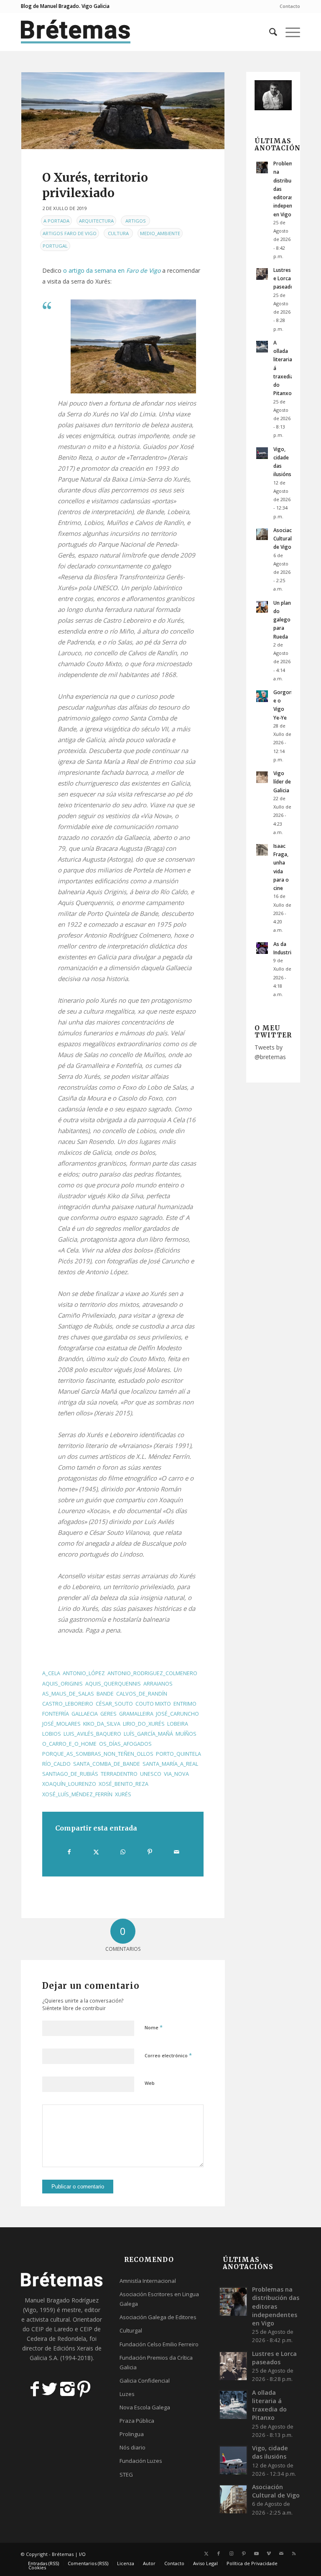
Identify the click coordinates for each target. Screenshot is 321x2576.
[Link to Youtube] (256, 2553)
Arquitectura (96, 221)
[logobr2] (76, 32)
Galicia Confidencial (145, 2381)
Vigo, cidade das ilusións (270, 2452)
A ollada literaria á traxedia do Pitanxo (269, 2405)
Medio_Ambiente (160, 233)
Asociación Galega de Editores (158, 2317)
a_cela (51, 1673)
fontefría (56, 1714)
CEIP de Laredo (52, 2329)
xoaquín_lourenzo (69, 1784)
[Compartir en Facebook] (69, 1852)
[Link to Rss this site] (294, 2553)
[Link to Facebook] (219, 2553)
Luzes (127, 2394)
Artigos (136, 221)
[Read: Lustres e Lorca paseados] (262, 274)
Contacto (290, 6)
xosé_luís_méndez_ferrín (77, 1794)
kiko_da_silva (102, 1724)
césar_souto (114, 1704)
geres (108, 1714)
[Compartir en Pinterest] (150, 1852)
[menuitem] (288, 6)
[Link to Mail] (281, 2553)
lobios (52, 1734)
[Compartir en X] (96, 1852)
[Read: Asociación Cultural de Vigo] (262, 534)
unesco (151, 1774)
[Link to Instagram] (231, 2553)
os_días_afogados (125, 1744)
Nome (154, 2027)
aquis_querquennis (113, 1684)
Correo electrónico (168, 2055)
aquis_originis (62, 1684)
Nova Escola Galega (145, 2407)
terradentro (119, 1774)
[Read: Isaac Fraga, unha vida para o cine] (262, 850)
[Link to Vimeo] (269, 2553)
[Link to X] (206, 2553)
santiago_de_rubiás (70, 1774)
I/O (82, 2554)
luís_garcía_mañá (148, 1734)
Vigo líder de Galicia (282, 781)
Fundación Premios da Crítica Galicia (156, 2362)
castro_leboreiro (68, 1704)
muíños (186, 1734)
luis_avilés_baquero (92, 1734)
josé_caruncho (177, 1714)
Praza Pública (137, 2421)
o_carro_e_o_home (69, 1744)
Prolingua (132, 2434)
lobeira (178, 1724)
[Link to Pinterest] (244, 2553)
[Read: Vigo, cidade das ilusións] (262, 453)
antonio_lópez (84, 1673)
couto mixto (153, 1704)
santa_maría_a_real (170, 1764)
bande (105, 1694)
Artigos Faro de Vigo (70, 233)
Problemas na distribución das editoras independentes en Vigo (276, 2306)
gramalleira (136, 1714)
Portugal (55, 246)
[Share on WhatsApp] (123, 1852)
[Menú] (289, 32)
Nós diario (132, 2447)
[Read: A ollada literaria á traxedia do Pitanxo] (262, 347)
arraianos (158, 1684)
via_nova (176, 1774)
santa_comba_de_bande (107, 1764)
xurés (123, 1794)
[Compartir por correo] (177, 1852)
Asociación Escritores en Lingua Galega (159, 2299)
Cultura (118, 233)
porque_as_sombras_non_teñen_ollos (98, 1754)
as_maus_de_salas (68, 1694)
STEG (126, 2475)
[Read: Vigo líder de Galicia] (262, 777)
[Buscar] (269, 32)
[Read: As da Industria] (262, 948)
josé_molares (61, 1724)
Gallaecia (85, 1714)
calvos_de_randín (142, 1694)
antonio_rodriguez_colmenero (152, 1673)
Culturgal (131, 2330)
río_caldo (56, 1764)
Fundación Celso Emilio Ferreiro (159, 2344)
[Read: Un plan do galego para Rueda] (262, 607)
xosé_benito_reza (124, 1784)
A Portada (56, 221)
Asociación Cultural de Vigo (286, 538)
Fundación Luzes (141, 2461)
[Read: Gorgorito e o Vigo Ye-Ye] (262, 696)
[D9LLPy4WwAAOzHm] (123, 111)
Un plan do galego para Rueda (282, 620)
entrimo (185, 1704)
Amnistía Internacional (148, 2281)
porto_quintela (178, 1754)
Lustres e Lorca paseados (285, 278)
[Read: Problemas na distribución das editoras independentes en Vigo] (262, 167)
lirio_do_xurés (144, 1724)
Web (150, 2083)
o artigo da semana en (112, 270)
